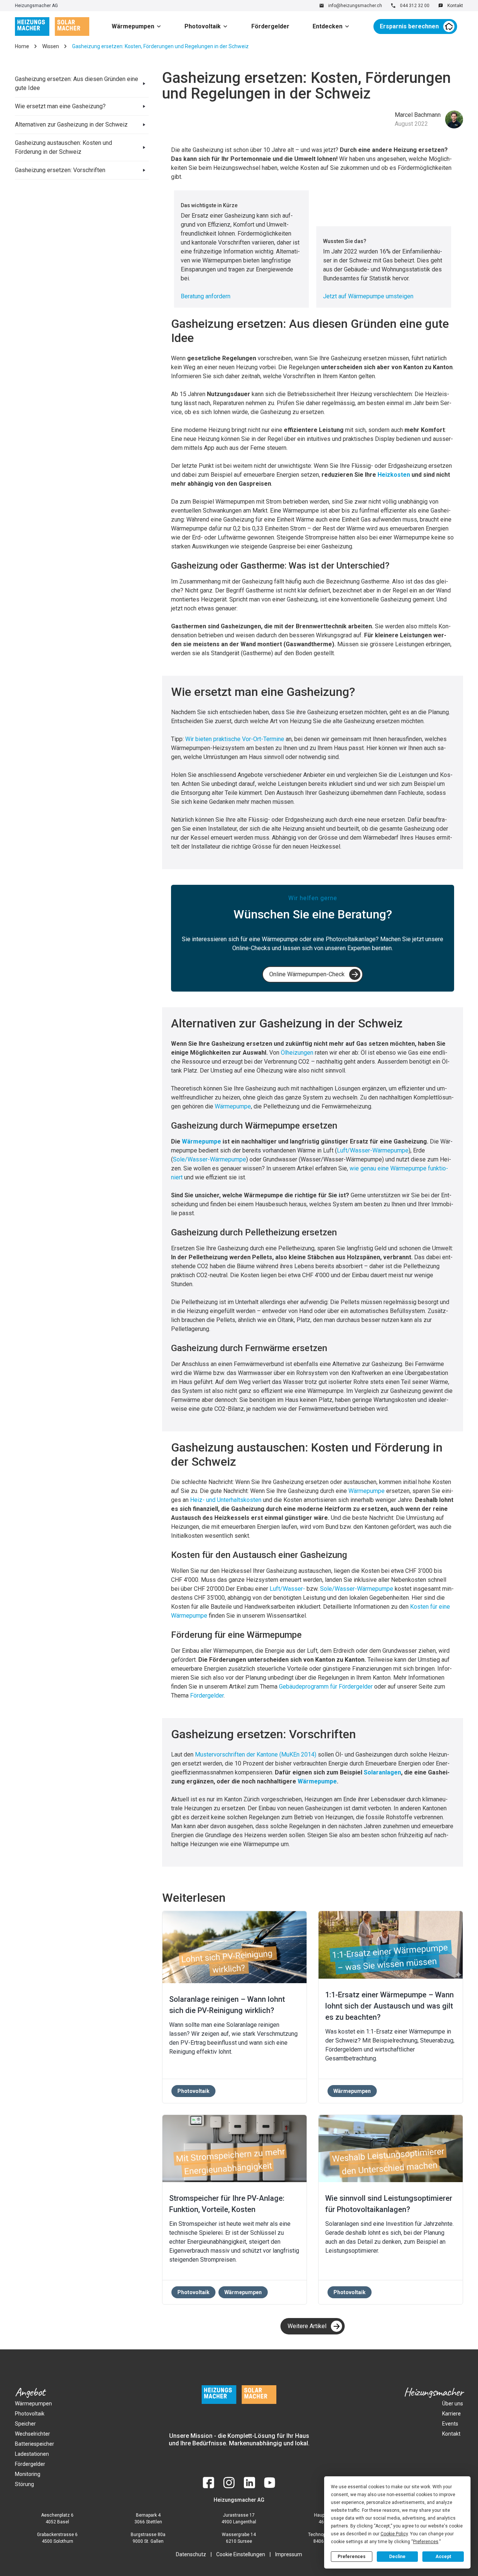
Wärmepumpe (233, 1106)
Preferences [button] (426, 2542)
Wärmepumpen (133, 26)
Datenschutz (191, 2554)
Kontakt (451, 2434)
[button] (139, 27)
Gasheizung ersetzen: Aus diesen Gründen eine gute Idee (77, 83)
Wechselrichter (32, 2434)
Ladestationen (32, 2454)
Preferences (352, 2557)
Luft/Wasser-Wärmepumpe (373, 1150)
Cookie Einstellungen (241, 2554)
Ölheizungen (297, 1053)
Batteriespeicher (35, 2444)
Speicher (25, 2424)
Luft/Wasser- (287, 1589)
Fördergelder (270, 26)
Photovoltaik (203, 26)
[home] (52, 27)
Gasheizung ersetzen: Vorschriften (60, 170)
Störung (24, 2484)
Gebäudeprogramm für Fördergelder (326, 1687)
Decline (397, 2557)
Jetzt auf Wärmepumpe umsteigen (368, 296)
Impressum (289, 2554)
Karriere (451, 2414)
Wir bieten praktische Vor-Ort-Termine (235, 739)
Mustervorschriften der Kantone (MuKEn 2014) (256, 1754)
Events (450, 2424)
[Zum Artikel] (235, 1947)
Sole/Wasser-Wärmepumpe (209, 1159)
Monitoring (28, 2474)
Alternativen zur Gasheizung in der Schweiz (71, 125)
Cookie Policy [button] (394, 2534)
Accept (443, 2557)
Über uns (453, 2404)
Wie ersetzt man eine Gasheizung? (60, 106)
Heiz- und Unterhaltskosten (226, 1500)
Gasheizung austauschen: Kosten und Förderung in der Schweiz (63, 147)
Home (22, 46)
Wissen (51, 46)
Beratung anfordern (206, 296)
